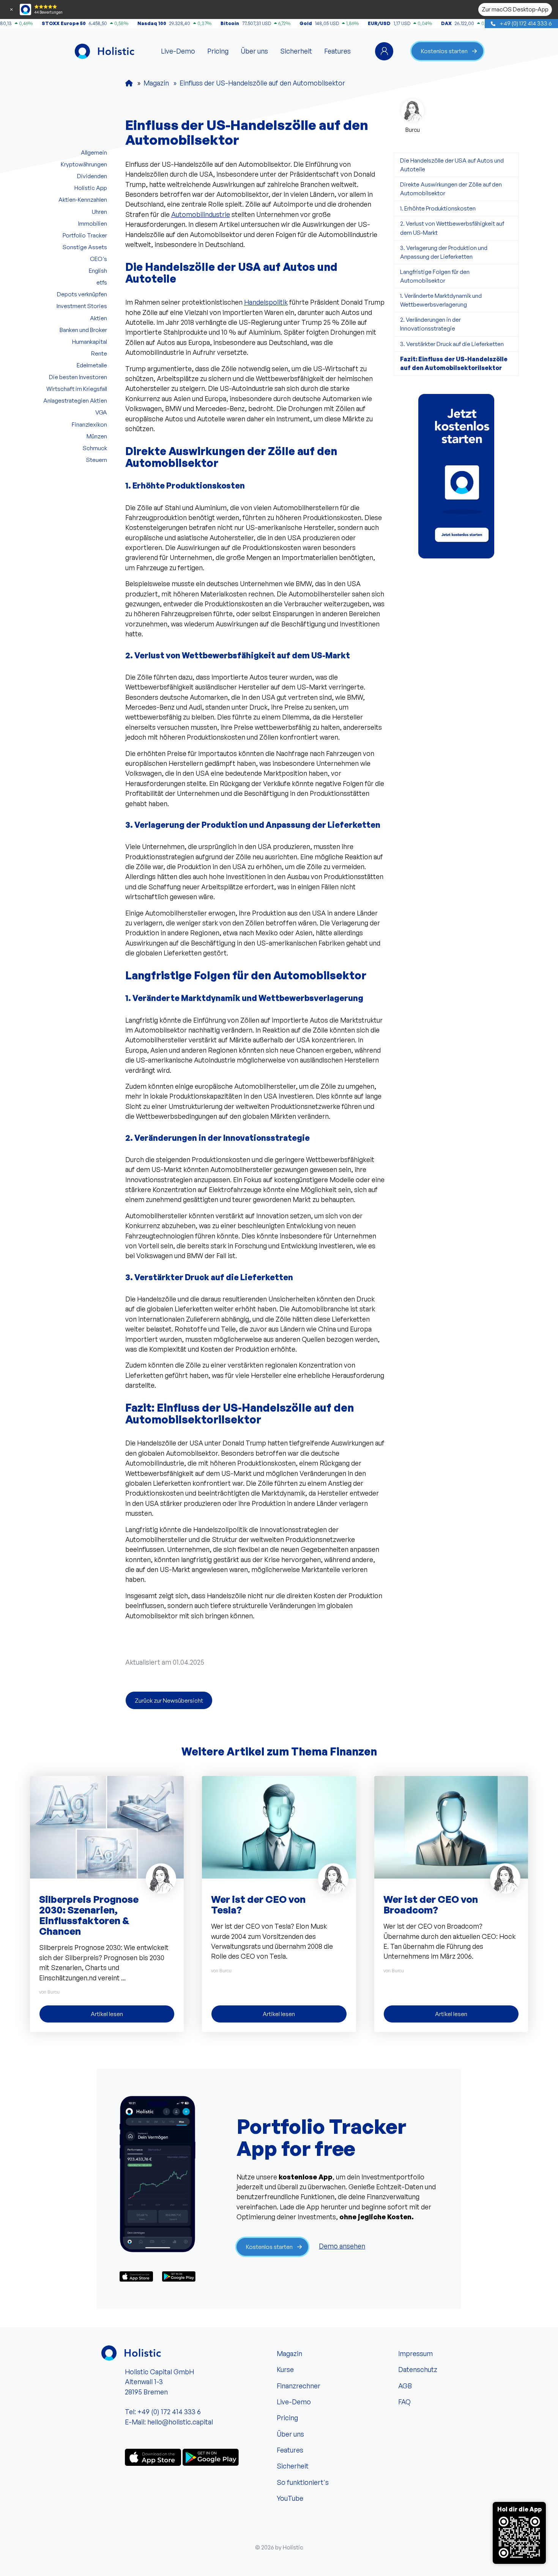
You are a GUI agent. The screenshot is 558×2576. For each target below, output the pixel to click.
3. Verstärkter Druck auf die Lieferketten (452, 344)
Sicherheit (296, 51)
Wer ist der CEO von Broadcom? (431, 1904)
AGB (405, 2386)
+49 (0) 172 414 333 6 (525, 23)
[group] (456, 476)
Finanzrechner (299, 2386)
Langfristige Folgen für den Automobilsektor (435, 276)
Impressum (415, 2353)
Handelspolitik (266, 302)
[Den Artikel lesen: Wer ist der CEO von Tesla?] (279, 1826)
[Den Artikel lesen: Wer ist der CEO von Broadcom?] (451, 1826)
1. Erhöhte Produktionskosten (438, 208)
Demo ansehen (342, 2246)
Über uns (254, 51)
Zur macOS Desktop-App (515, 9)
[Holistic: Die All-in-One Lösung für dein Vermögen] (129, 83)
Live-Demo (178, 51)
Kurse (285, 2369)
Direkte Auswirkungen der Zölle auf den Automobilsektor (451, 189)
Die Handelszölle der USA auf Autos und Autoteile (452, 165)
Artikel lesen (107, 2014)
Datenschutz (418, 2369)
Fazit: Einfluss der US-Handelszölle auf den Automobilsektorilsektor (454, 363)
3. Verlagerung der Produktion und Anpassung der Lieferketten (444, 252)
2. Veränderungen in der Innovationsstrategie (430, 324)
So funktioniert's (303, 2482)
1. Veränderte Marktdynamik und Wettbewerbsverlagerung (441, 300)
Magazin (289, 2353)
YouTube (290, 2498)
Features (337, 51)
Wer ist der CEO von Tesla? (258, 1904)
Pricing (218, 51)
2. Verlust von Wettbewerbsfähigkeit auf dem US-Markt (452, 228)
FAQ (404, 2402)
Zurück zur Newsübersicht (169, 1700)
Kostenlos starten (444, 51)
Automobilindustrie (201, 214)
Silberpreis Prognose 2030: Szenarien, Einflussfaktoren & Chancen (89, 1915)
